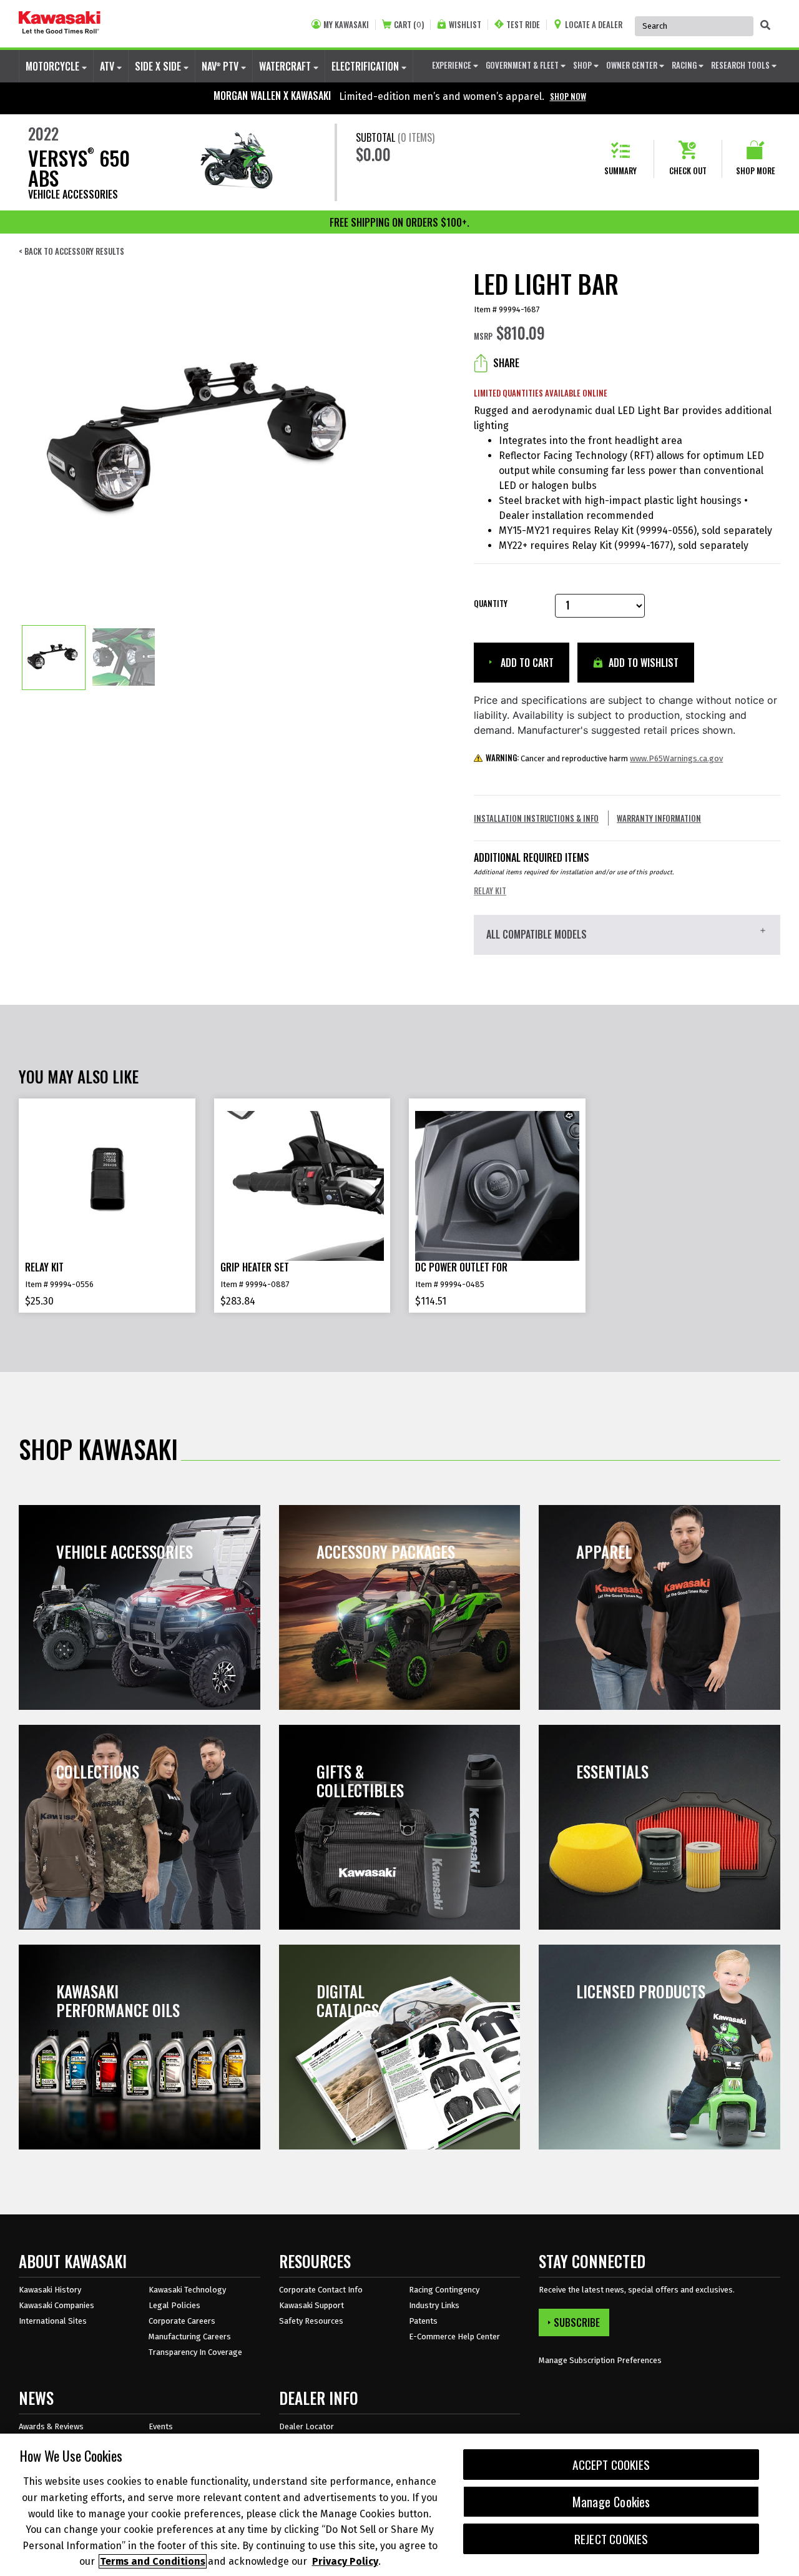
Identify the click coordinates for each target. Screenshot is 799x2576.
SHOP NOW (568, 96)
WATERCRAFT (286, 66)
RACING (685, 65)
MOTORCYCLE (54, 66)
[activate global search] (765, 25)
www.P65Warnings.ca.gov (676, 758)
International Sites (53, 2321)
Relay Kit (490, 891)
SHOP (583, 65)
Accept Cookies (611, 2465)
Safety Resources (311, 2321)
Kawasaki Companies (56, 2305)
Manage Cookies (611, 2502)
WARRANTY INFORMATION (659, 818)
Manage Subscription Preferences (600, 2360)
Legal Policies (174, 2305)
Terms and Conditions (153, 2561)
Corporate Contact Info (321, 2290)
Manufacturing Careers (190, 2337)
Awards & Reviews (51, 2426)
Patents (423, 2321)
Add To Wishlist (642, 663)
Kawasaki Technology (187, 2290)
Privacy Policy (345, 2561)
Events (161, 2426)
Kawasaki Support (311, 2305)
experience (453, 65)
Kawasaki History (50, 2290)
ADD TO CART (526, 663)
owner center (633, 65)
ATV (108, 66)
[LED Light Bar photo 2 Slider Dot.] (124, 658)
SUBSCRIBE (577, 2322)
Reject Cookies (611, 2539)
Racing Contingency (444, 2290)
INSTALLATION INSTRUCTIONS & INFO (536, 818)
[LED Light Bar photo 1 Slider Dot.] (54, 658)
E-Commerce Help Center (454, 2337)
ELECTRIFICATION (366, 66)
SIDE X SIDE (159, 66)
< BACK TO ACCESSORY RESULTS (71, 251)
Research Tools (741, 65)
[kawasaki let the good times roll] (60, 24)
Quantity (491, 604)
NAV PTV (221, 66)
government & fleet (523, 65)
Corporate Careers (182, 2321)
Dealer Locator (306, 2426)
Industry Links (434, 2305)
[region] (399, 2505)
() (409, 25)
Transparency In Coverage (195, 2352)
